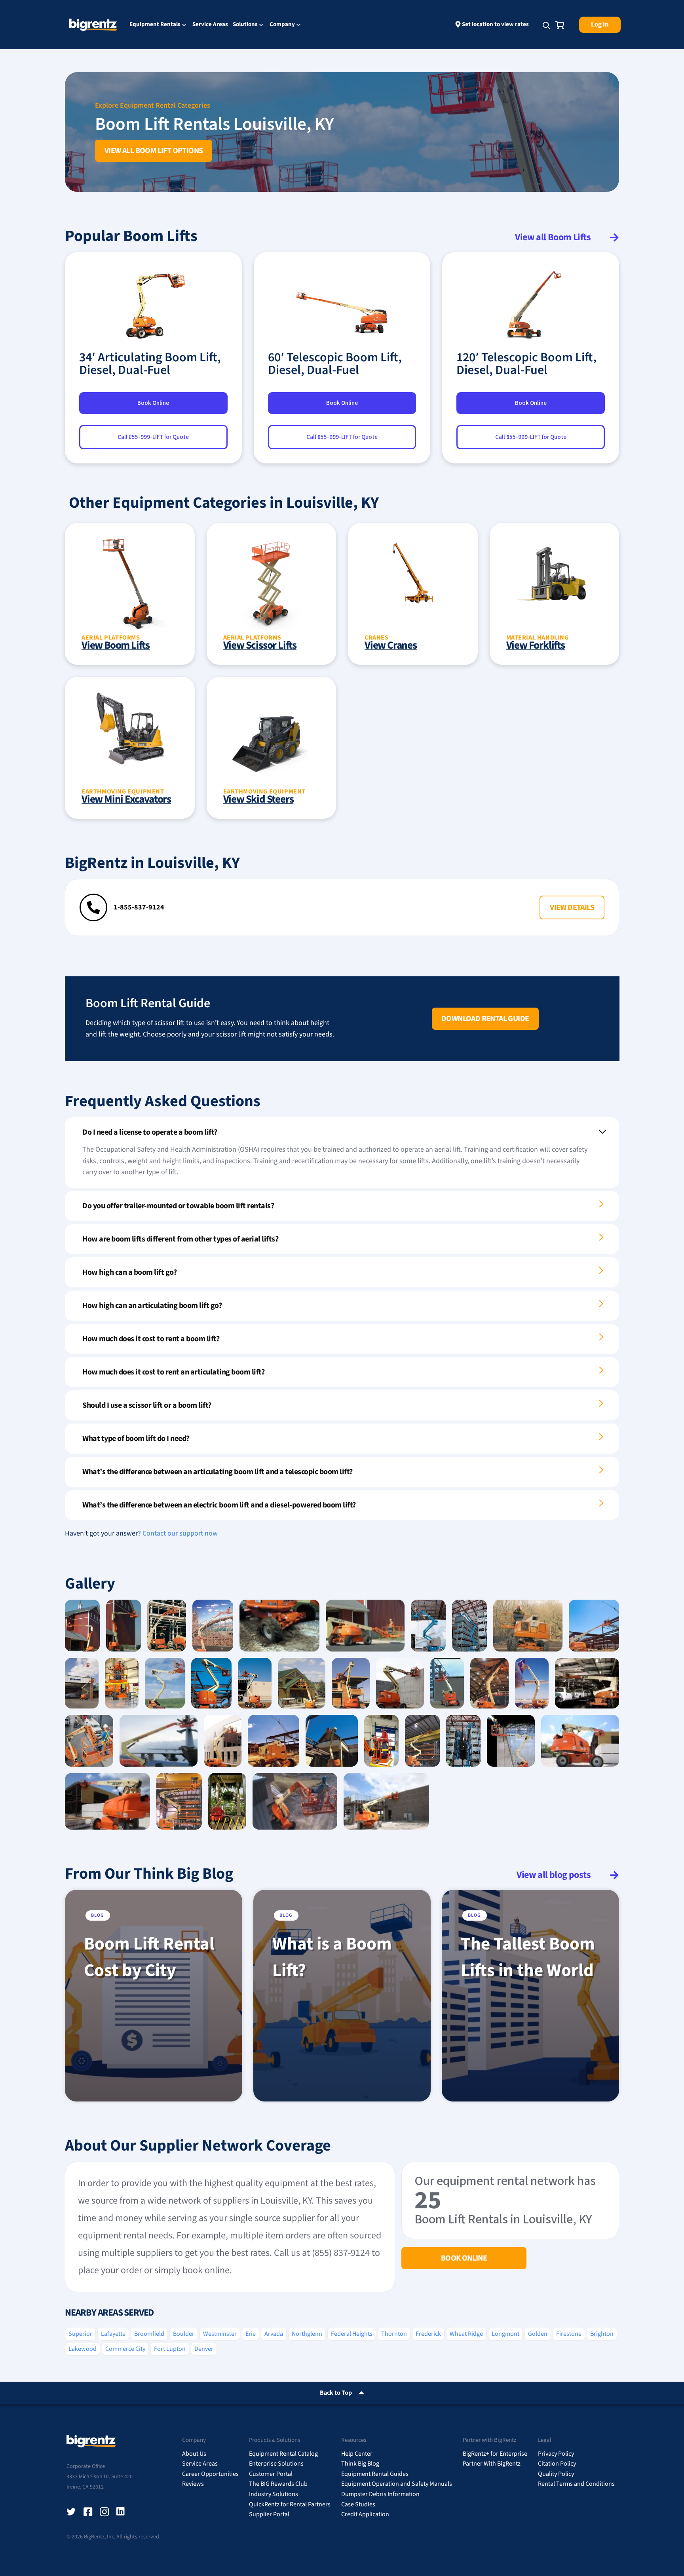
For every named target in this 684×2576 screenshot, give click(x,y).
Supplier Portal (269, 2514)
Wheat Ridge (466, 2334)
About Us (194, 2454)
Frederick (428, 2334)
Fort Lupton (170, 2349)
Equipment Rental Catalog (283, 2454)
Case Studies (358, 2504)
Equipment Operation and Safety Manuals (397, 2484)
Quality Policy (556, 2474)
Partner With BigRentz (492, 2464)
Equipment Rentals (155, 25)
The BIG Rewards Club (278, 2484)
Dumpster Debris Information (380, 2494)
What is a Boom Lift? (332, 1957)
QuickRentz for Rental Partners (290, 2504)
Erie (251, 2334)
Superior (80, 2334)
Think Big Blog (360, 2464)
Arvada (274, 2334)
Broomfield (149, 2334)
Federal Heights (352, 2334)
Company (282, 25)
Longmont (505, 2334)
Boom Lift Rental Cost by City (149, 1957)
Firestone (569, 2334)
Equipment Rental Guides (375, 2474)
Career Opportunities (210, 2474)
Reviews (193, 2484)
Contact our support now (180, 1533)
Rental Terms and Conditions (576, 2484)
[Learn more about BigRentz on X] (71, 2512)
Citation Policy (557, 2464)
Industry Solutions (274, 2494)
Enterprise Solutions (276, 2464)
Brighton (602, 2334)
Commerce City (125, 2349)
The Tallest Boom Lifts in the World (528, 1957)
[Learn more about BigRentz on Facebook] (88, 2512)
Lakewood (83, 2349)
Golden (538, 2334)
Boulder (184, 2334)
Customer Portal (271, 2474)
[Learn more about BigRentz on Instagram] (104, 2512)
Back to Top (336, 2393)
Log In (600, 25)
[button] (572, 907)
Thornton (394, 2334)
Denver (204, 2349)
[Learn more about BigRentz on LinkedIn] (121, 2512)
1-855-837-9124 (139, 907)
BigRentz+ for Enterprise (495, 2454)
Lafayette (113, 2334)
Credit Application (365, 2514)
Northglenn (307, 2334)
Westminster (220, 2334)
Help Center (357, 2454)
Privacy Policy (556, 2454)
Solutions (245, 25)
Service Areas (210, 24)
